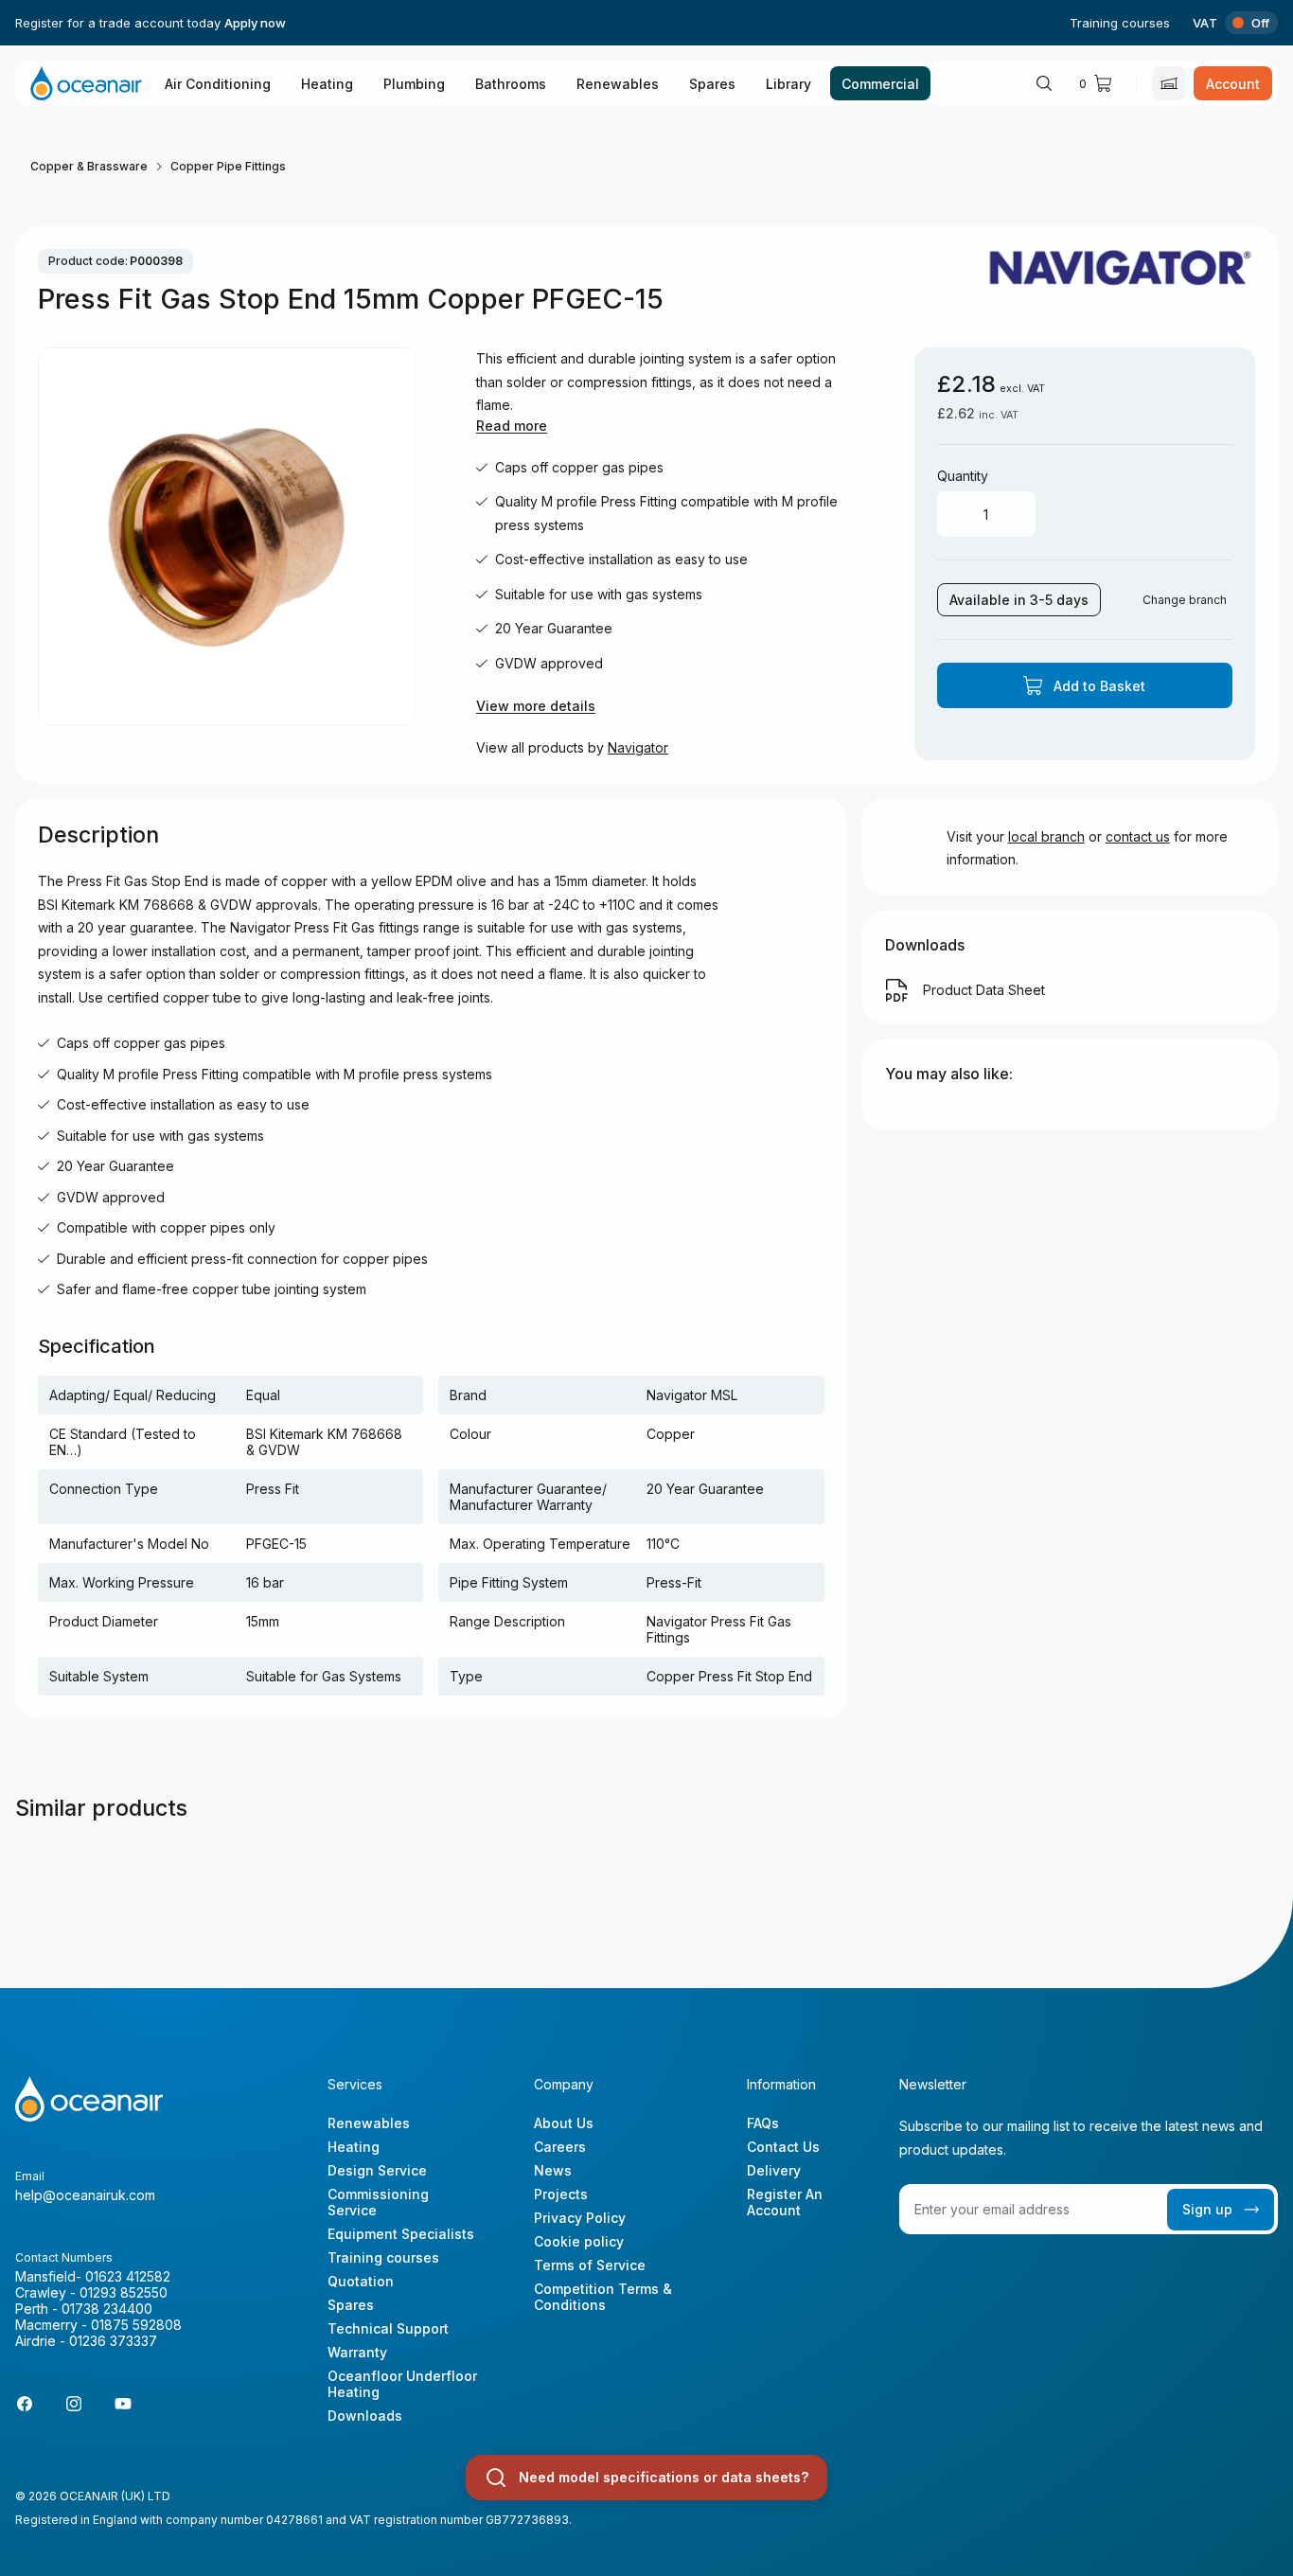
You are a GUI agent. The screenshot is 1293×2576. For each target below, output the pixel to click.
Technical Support (388, 2328)
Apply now (255, 23)
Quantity (963, 476)
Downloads (365, 2416)
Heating (327, 84)
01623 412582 (128, 2276)
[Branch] (1169, 83)
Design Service (377, 2170)
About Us (564, 2123)
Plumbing (414, 84)
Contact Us (783, 2147)
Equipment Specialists (401, 2234)
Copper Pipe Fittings (228, 166)
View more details (536, 706)
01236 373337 (113, 2341)
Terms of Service (590, 2265)
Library (788, 84)
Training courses (1120, 23)
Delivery (774, 2170)
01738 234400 (107, 2309)
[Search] (1044, 83)
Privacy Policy (580, 2218)
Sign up (1207, 2209)
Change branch (1185, 600)
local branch (1046, 836)
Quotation (361, 2281)
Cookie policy (579, 2241)
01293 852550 (124, 2292)
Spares (712, 84)
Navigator (638, 747)
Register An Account (785, 2202)
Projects (561, 2194)
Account (1233, 84)
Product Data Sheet (984, 990)
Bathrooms (511, 84)
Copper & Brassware (89, 166)
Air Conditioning (218, 84)
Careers (560, 2147)
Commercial (880, 84)
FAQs (763, 2123)
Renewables (618, 84)
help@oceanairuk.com (85, 2195)
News (553, 2170)
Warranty (357, 2352)
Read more (512, 426)
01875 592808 (136, 2325)
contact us (1138, 836)
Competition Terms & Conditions (603, 2297)
